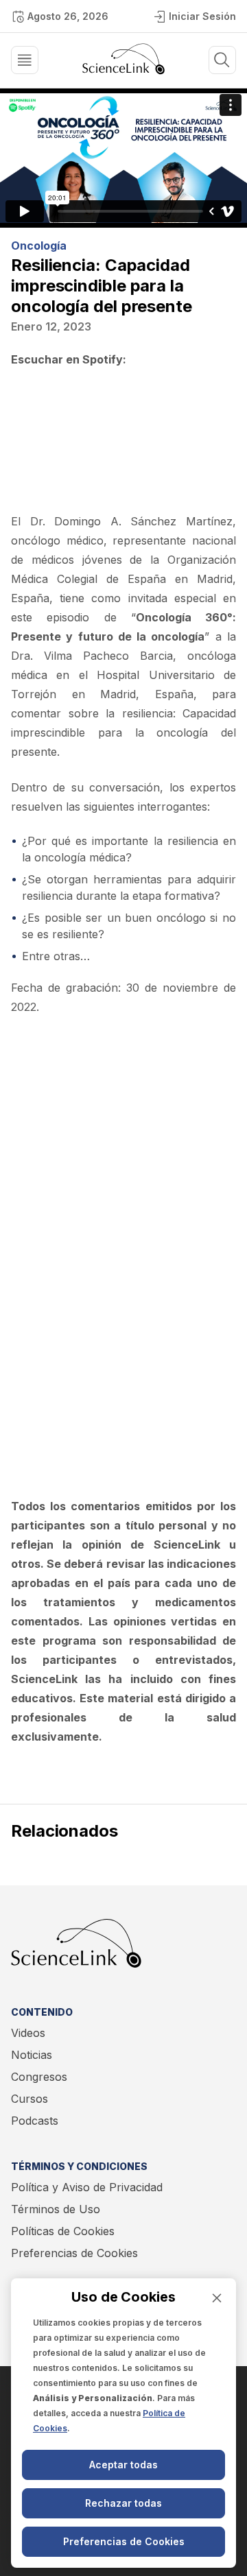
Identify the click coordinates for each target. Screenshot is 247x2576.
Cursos (30, 2099)
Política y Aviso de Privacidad (87, 2187)
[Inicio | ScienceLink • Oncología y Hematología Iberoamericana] (123, 71)
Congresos (39, 2077)
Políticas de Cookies (63, 2231)
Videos (28, 2033)
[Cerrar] (217, 2298)
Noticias (32, 2055)
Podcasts (35, 2121)
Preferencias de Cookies (74, 2253)
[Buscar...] (25, 60)
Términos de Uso (56, 2209)
